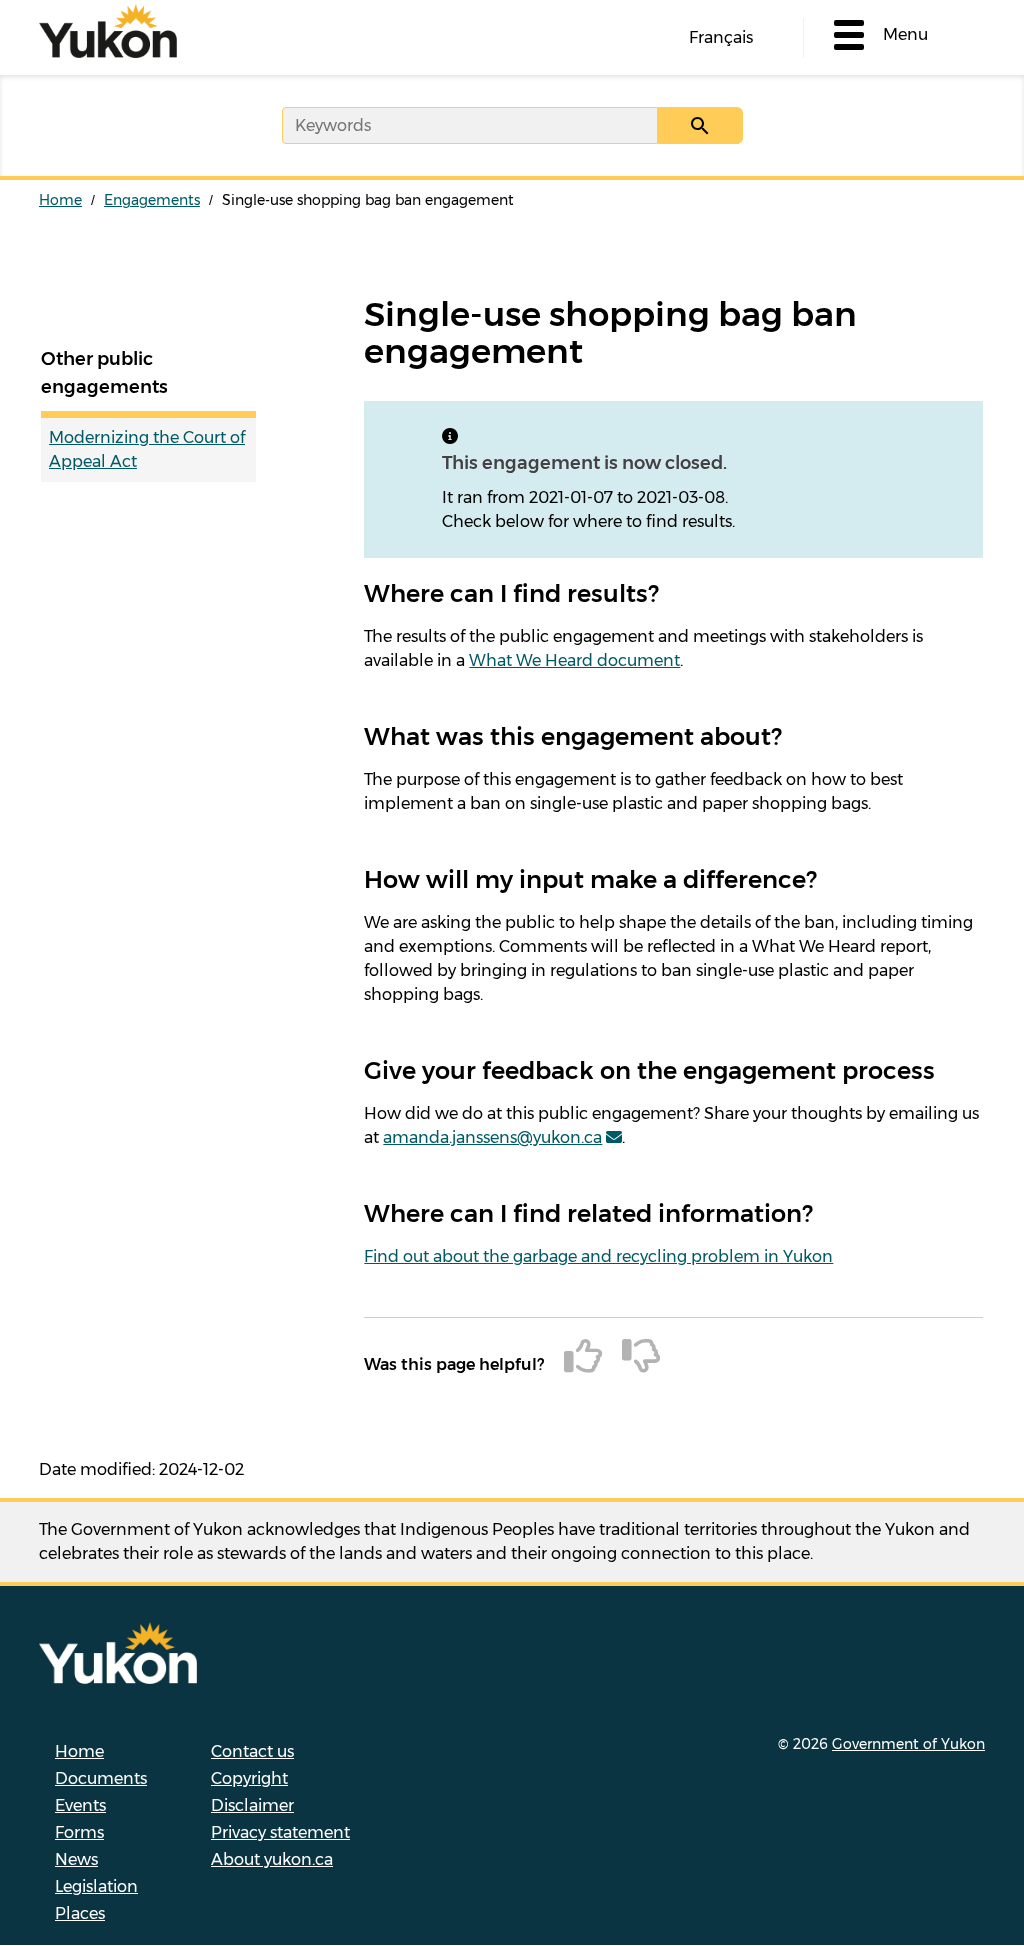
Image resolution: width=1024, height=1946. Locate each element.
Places (80, 1913)
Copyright (249, 1778)
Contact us (252, 1751)
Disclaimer (252, 1805)
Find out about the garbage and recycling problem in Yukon (598, 1256)
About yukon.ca (272, 1859)
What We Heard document (574, 660)
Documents (101, 1778)
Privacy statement (280, 1832)
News (76, 1859)
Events (80, 1805)
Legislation (96, 1886)
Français (721, 37)
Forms (79, 1832)
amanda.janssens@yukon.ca (492, 1137)
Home (60, 200)
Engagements (152, 200)
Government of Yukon (908, 1744)
